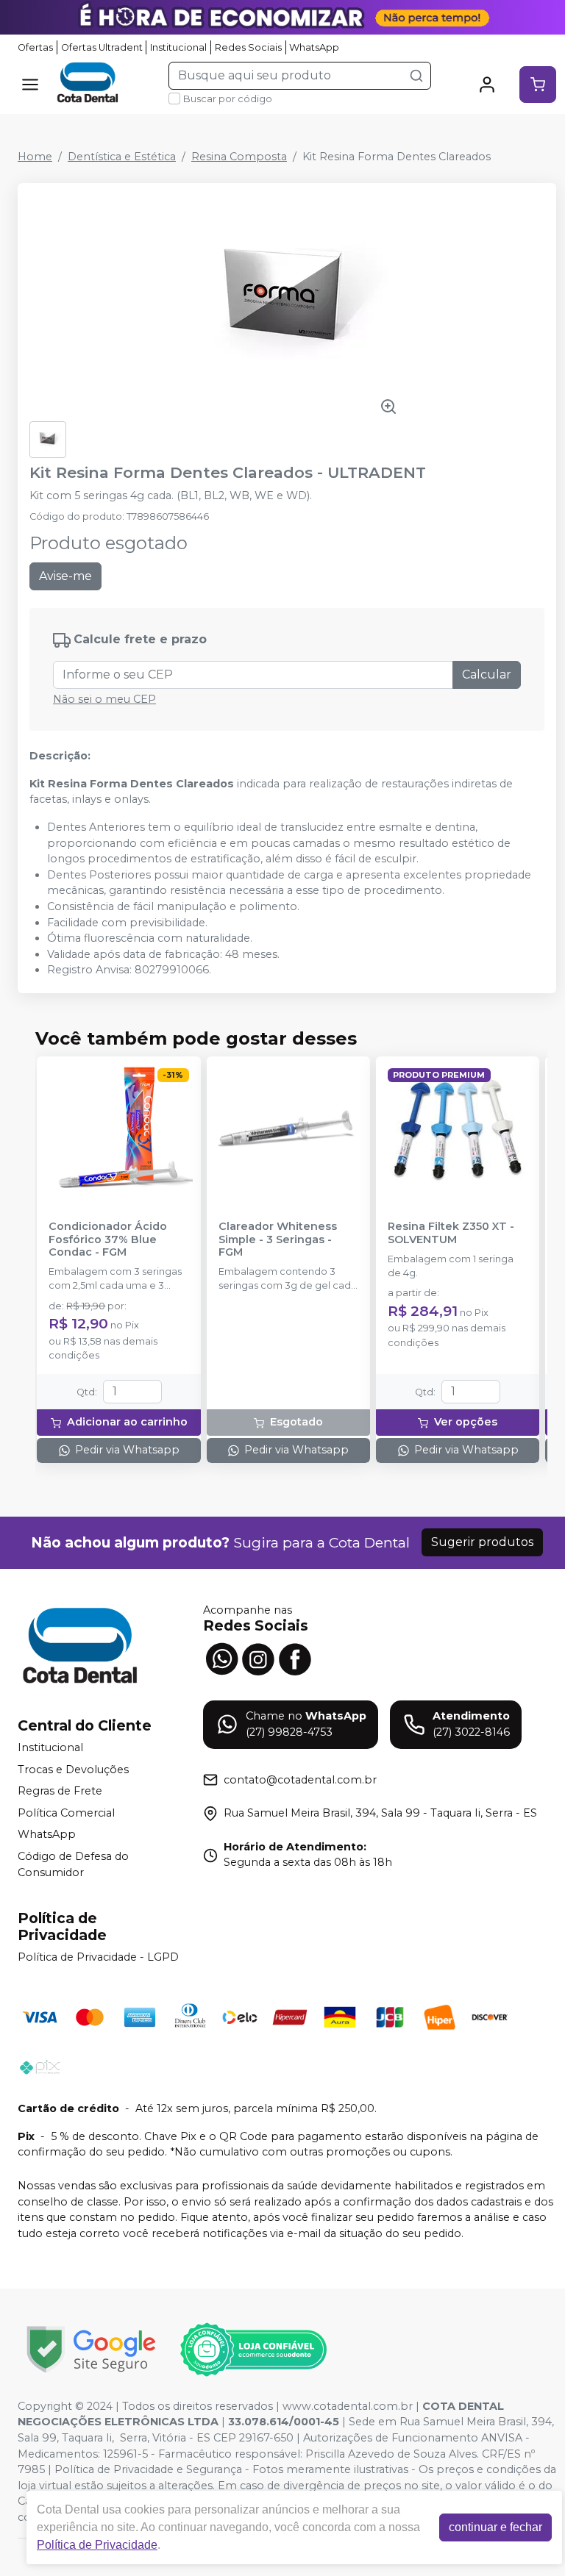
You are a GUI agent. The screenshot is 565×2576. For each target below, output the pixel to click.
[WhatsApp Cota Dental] (221, 1657)
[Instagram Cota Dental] (258, 1657)
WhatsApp (314, 47)
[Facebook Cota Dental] (295, 1657)
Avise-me (65, 576)
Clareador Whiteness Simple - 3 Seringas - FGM (278, 1239)
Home (35, 157)
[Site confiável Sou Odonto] (253, 2350)
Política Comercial (66, 1813)
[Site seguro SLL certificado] (91, 2349)
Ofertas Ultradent (102, 47)
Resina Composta (239, 157)
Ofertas (35, 47)
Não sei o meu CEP (104, 699)
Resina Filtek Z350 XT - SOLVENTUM (451, 1233)
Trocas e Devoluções (73, 1770)
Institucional (178, 47)
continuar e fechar (495, 2527)
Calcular (487, 675)
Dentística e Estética (122, 157)
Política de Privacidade (97, 2545)
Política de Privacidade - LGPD (98, 1957)
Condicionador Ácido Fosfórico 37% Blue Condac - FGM (108, 1239)
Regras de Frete (60, 1791)
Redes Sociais (248, 47)
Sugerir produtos (482, 1542)
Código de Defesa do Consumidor (73, 1864)
